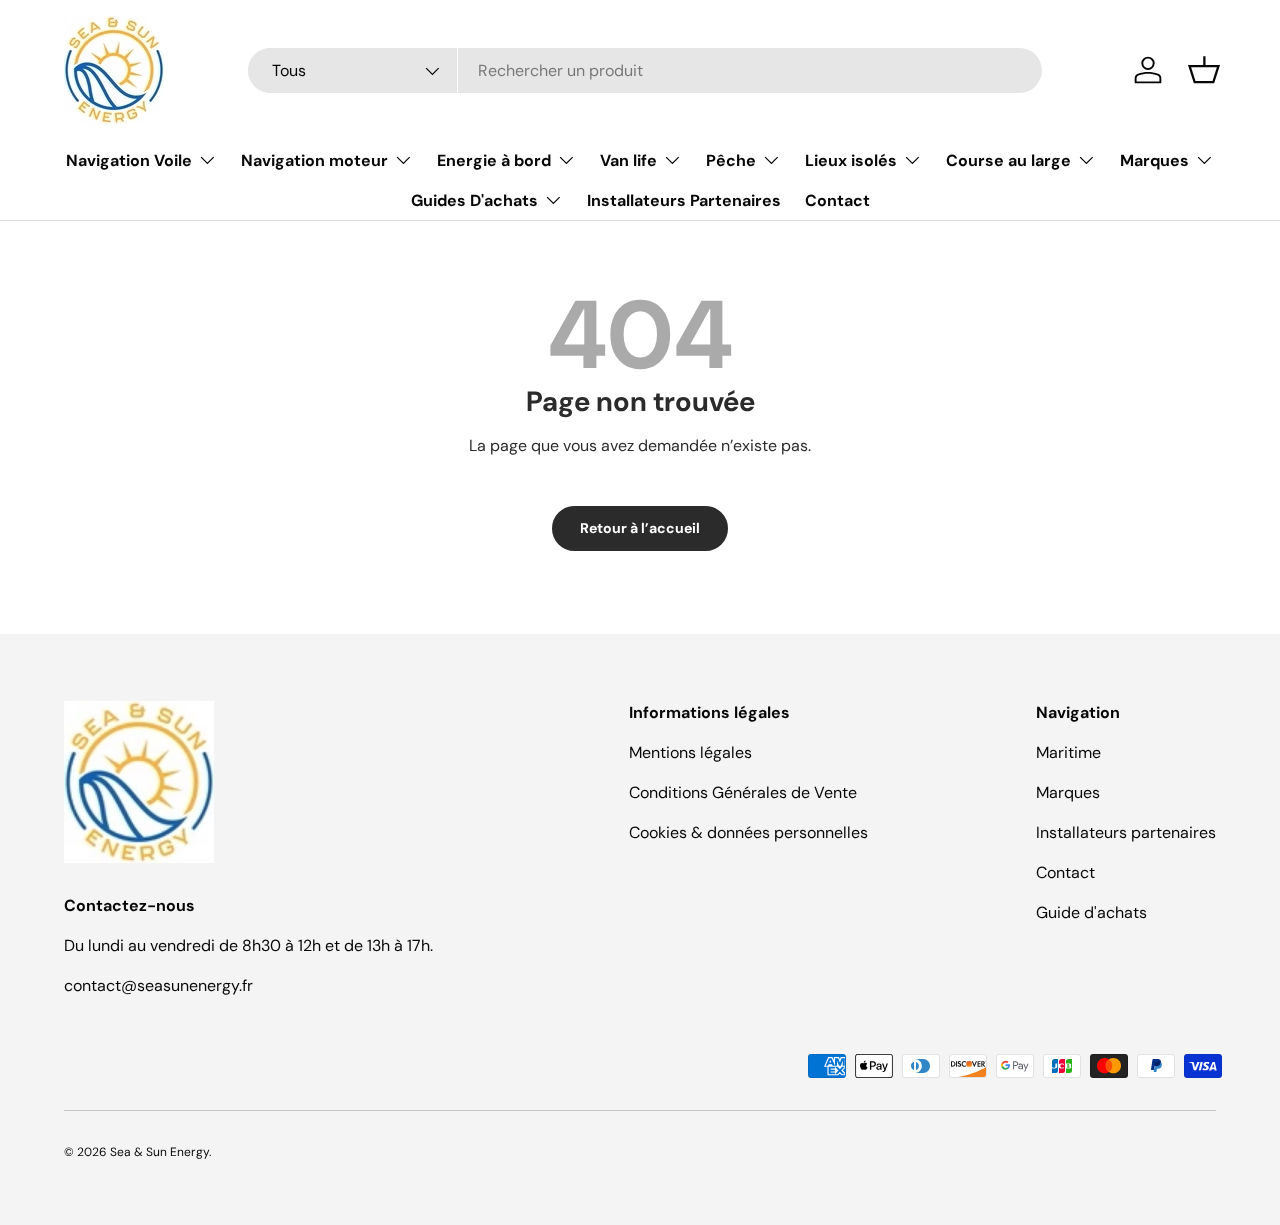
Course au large (1008, 160)
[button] (1204, 70)
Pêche (731, 160)
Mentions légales (690, 752)
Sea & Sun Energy (159, 1152)
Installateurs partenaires (1126, 832)
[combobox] (645, 70)
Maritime (1068, 752)
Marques (1154, 160)
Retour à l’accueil (640, 528)
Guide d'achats (1091, 912)
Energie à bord (494, 160)
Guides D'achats (474, 200)
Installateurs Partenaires (684, 200)
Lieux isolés (851, 160)
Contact (837, 200)
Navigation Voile (129, 160)
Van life (628, 160)
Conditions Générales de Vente (743, 792)
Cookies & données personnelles (748, 832)
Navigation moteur (314, 160)
